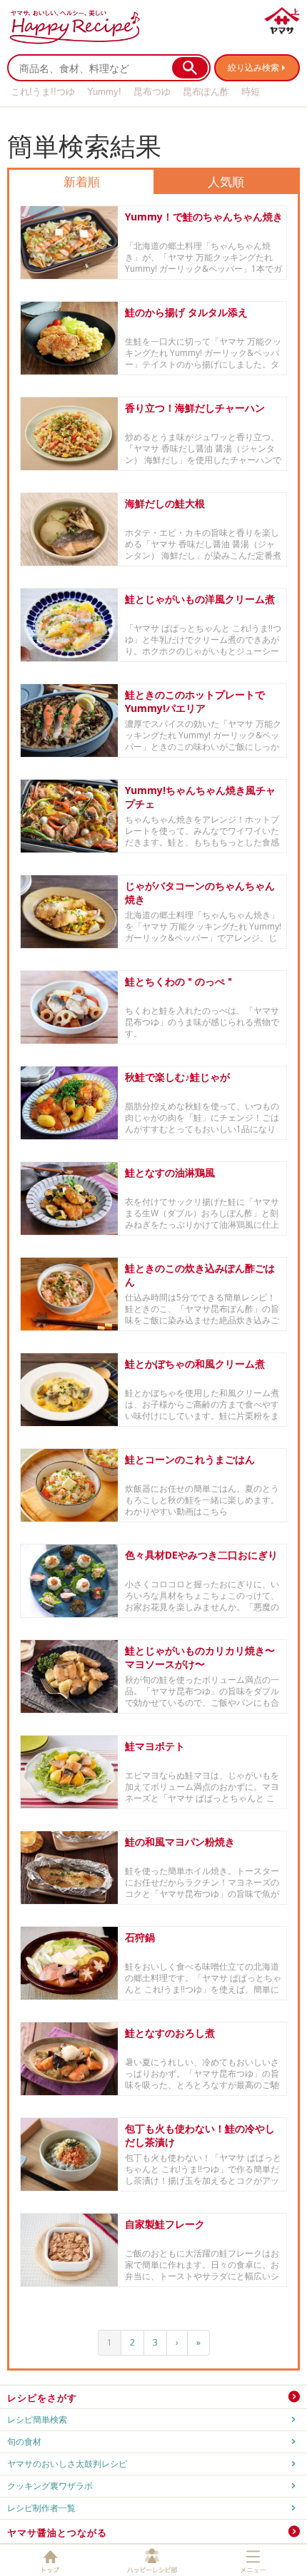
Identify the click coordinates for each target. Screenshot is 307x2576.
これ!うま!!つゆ (43, 92)
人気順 (226, 182)
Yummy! (104, 92)
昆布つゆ (152, 92)
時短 (251, 92)
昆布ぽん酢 (206, 92)
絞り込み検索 (253, 67)
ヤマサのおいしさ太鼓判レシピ (67, 2464)
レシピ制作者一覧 (41, 2508)
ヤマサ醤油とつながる (57, 2532)
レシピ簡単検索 (37, 2419)
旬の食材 (24, 2442)
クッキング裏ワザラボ (50, 2486)
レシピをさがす (42, 2398)
